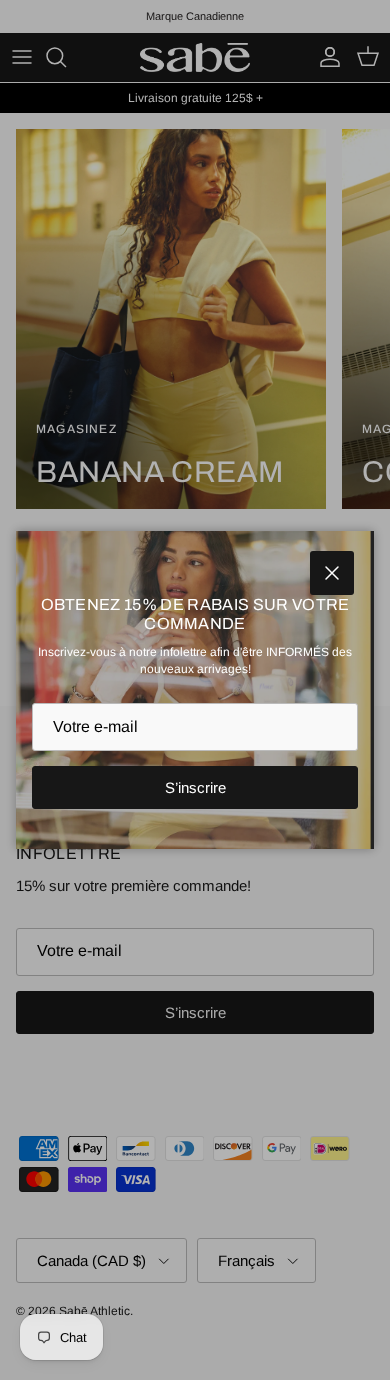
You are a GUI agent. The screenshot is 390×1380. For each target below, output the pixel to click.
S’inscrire (195, 787)
